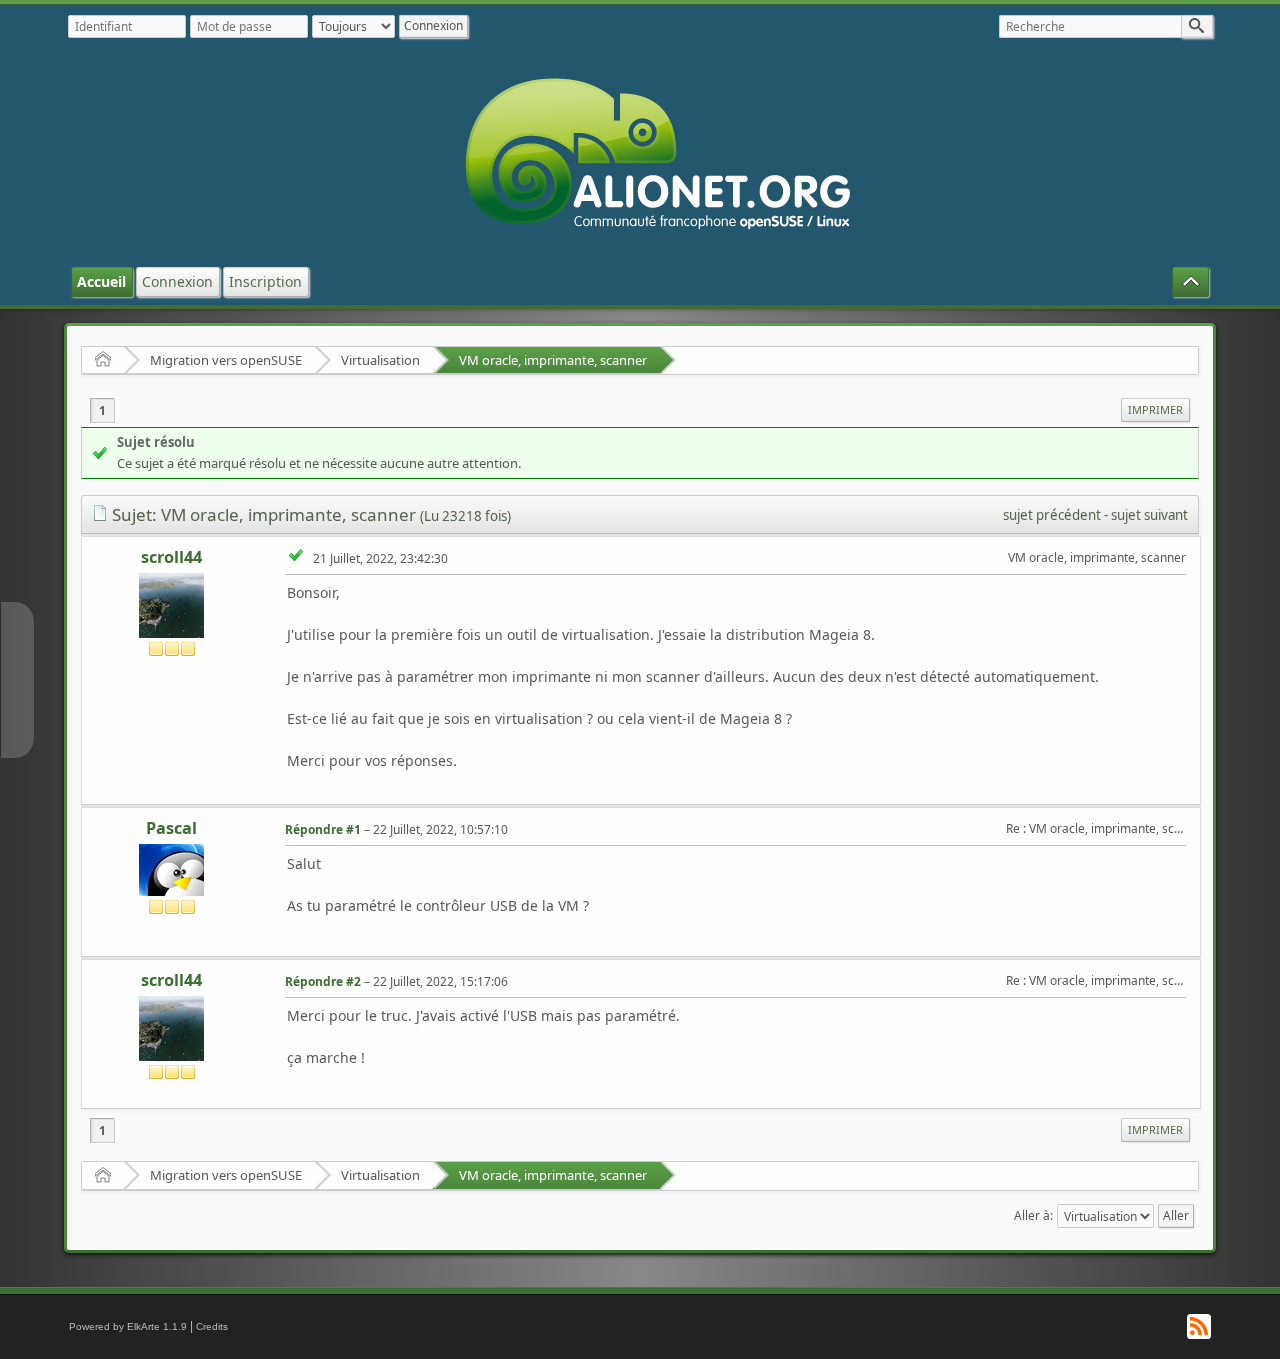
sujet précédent (1052, 515)
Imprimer (1155, 409)
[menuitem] (1155, 410)
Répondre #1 (323, 829)
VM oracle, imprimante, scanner (553, 360)
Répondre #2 (323, 981)
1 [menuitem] (102, 410)
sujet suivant (1149, 515)
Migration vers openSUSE (226, 360)
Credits (212, 1326)
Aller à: (1033, 1215)
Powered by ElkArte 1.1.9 (128, 1326)
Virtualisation (380, 360)
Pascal (171, 828)
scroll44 (171, 557)
